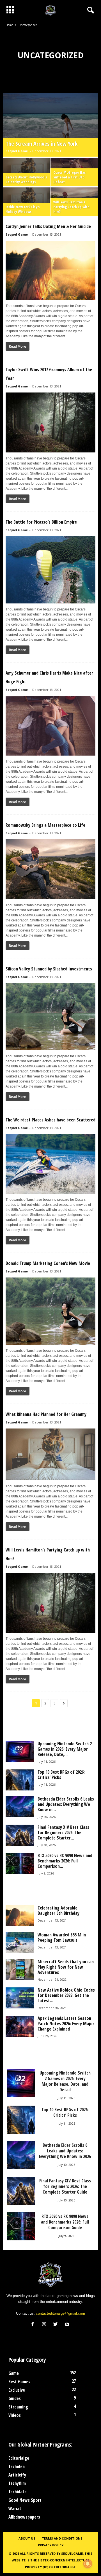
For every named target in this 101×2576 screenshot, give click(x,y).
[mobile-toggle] (10, 10)
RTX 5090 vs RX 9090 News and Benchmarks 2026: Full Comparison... (65, 1861)
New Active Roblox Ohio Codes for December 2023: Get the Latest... (66, 1995)
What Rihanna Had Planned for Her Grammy (46, 1414)
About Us (27, 2538)
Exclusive (17, 2390)
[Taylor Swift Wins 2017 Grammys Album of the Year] (50, 422)
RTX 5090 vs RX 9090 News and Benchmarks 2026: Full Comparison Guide (65, 2222)
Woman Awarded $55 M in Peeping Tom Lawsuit (62, 1937)
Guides (15, 2398)
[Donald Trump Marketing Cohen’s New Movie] (50, 1311)
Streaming (18, 2407)
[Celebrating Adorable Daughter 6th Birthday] (20, 1916)
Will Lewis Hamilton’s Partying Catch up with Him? (71, 207)
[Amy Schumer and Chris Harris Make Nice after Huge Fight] (50, 726)
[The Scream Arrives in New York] (50, 125)
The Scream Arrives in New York (42, 144)
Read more (18, 346)
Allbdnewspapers (24, 2517)
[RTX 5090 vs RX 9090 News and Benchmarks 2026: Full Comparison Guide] (20, 1863)
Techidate (18, 2492)
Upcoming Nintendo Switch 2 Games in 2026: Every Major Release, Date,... (65, 1749)
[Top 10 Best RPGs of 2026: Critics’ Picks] (20, 1780)
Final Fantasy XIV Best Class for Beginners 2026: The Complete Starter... (63, 1832)
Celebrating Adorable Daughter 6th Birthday (58, 1910)
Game (14, 2373)
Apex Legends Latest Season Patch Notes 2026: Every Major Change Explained (66, 2024)
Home (9, 25)
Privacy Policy (51, 2545)
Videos (15, 2415)
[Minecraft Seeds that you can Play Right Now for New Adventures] (20, 1970)
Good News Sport (25, 2500)
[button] (89, 10)
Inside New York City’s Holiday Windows (23, 209)
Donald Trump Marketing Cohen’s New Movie (48, 1263)
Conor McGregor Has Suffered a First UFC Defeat (69, 177)
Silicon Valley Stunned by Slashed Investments (49, 969)
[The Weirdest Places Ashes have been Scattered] (50, 1164)
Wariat (15, 2508)
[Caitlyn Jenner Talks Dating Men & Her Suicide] (50, 270)
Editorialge (19, 2458)
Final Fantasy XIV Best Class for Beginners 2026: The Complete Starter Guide (65, 2186)
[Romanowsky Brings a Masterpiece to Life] (50, 869)
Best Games (19, 2382)
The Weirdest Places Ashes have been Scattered (50, 1120)
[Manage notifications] (88, 2564)
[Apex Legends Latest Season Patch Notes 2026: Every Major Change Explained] (20, 2026)
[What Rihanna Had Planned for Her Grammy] (50, 1454)
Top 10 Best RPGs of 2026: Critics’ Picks (61, 1775)
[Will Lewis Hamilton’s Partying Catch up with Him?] (50, 1603)
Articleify (17, 2475)
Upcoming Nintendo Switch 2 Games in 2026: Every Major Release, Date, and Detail (65, 2081)
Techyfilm (17, 2483)
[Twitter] (57, 2325)
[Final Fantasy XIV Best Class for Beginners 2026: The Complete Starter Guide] (20, 1835)
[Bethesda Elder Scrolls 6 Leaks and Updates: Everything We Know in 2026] (20, 1807)
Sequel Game (17, 151)
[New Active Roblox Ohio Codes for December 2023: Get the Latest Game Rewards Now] (20, 1998)
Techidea (17, 2466)
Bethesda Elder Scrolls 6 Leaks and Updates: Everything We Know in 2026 (65, 2151)
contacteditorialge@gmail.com (60, 2313)
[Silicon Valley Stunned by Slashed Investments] (50, 1017)
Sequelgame (72, 2553)
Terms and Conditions (62, 2538)
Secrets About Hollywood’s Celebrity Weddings (26, 179)
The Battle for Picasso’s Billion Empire (41, 522)
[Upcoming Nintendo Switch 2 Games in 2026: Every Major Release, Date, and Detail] (20, 1752)
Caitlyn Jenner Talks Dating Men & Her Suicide (48, 226)
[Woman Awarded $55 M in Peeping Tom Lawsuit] (20, 1943)
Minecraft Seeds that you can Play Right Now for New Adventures (66, 1967)
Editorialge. (65, 2567)
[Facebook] (34, 2325)
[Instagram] (45, 2325)
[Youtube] (68, 2325)
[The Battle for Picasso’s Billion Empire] (50, 570)
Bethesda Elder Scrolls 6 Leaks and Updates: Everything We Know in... (66, 1804)
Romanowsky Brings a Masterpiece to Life (45, 825)
